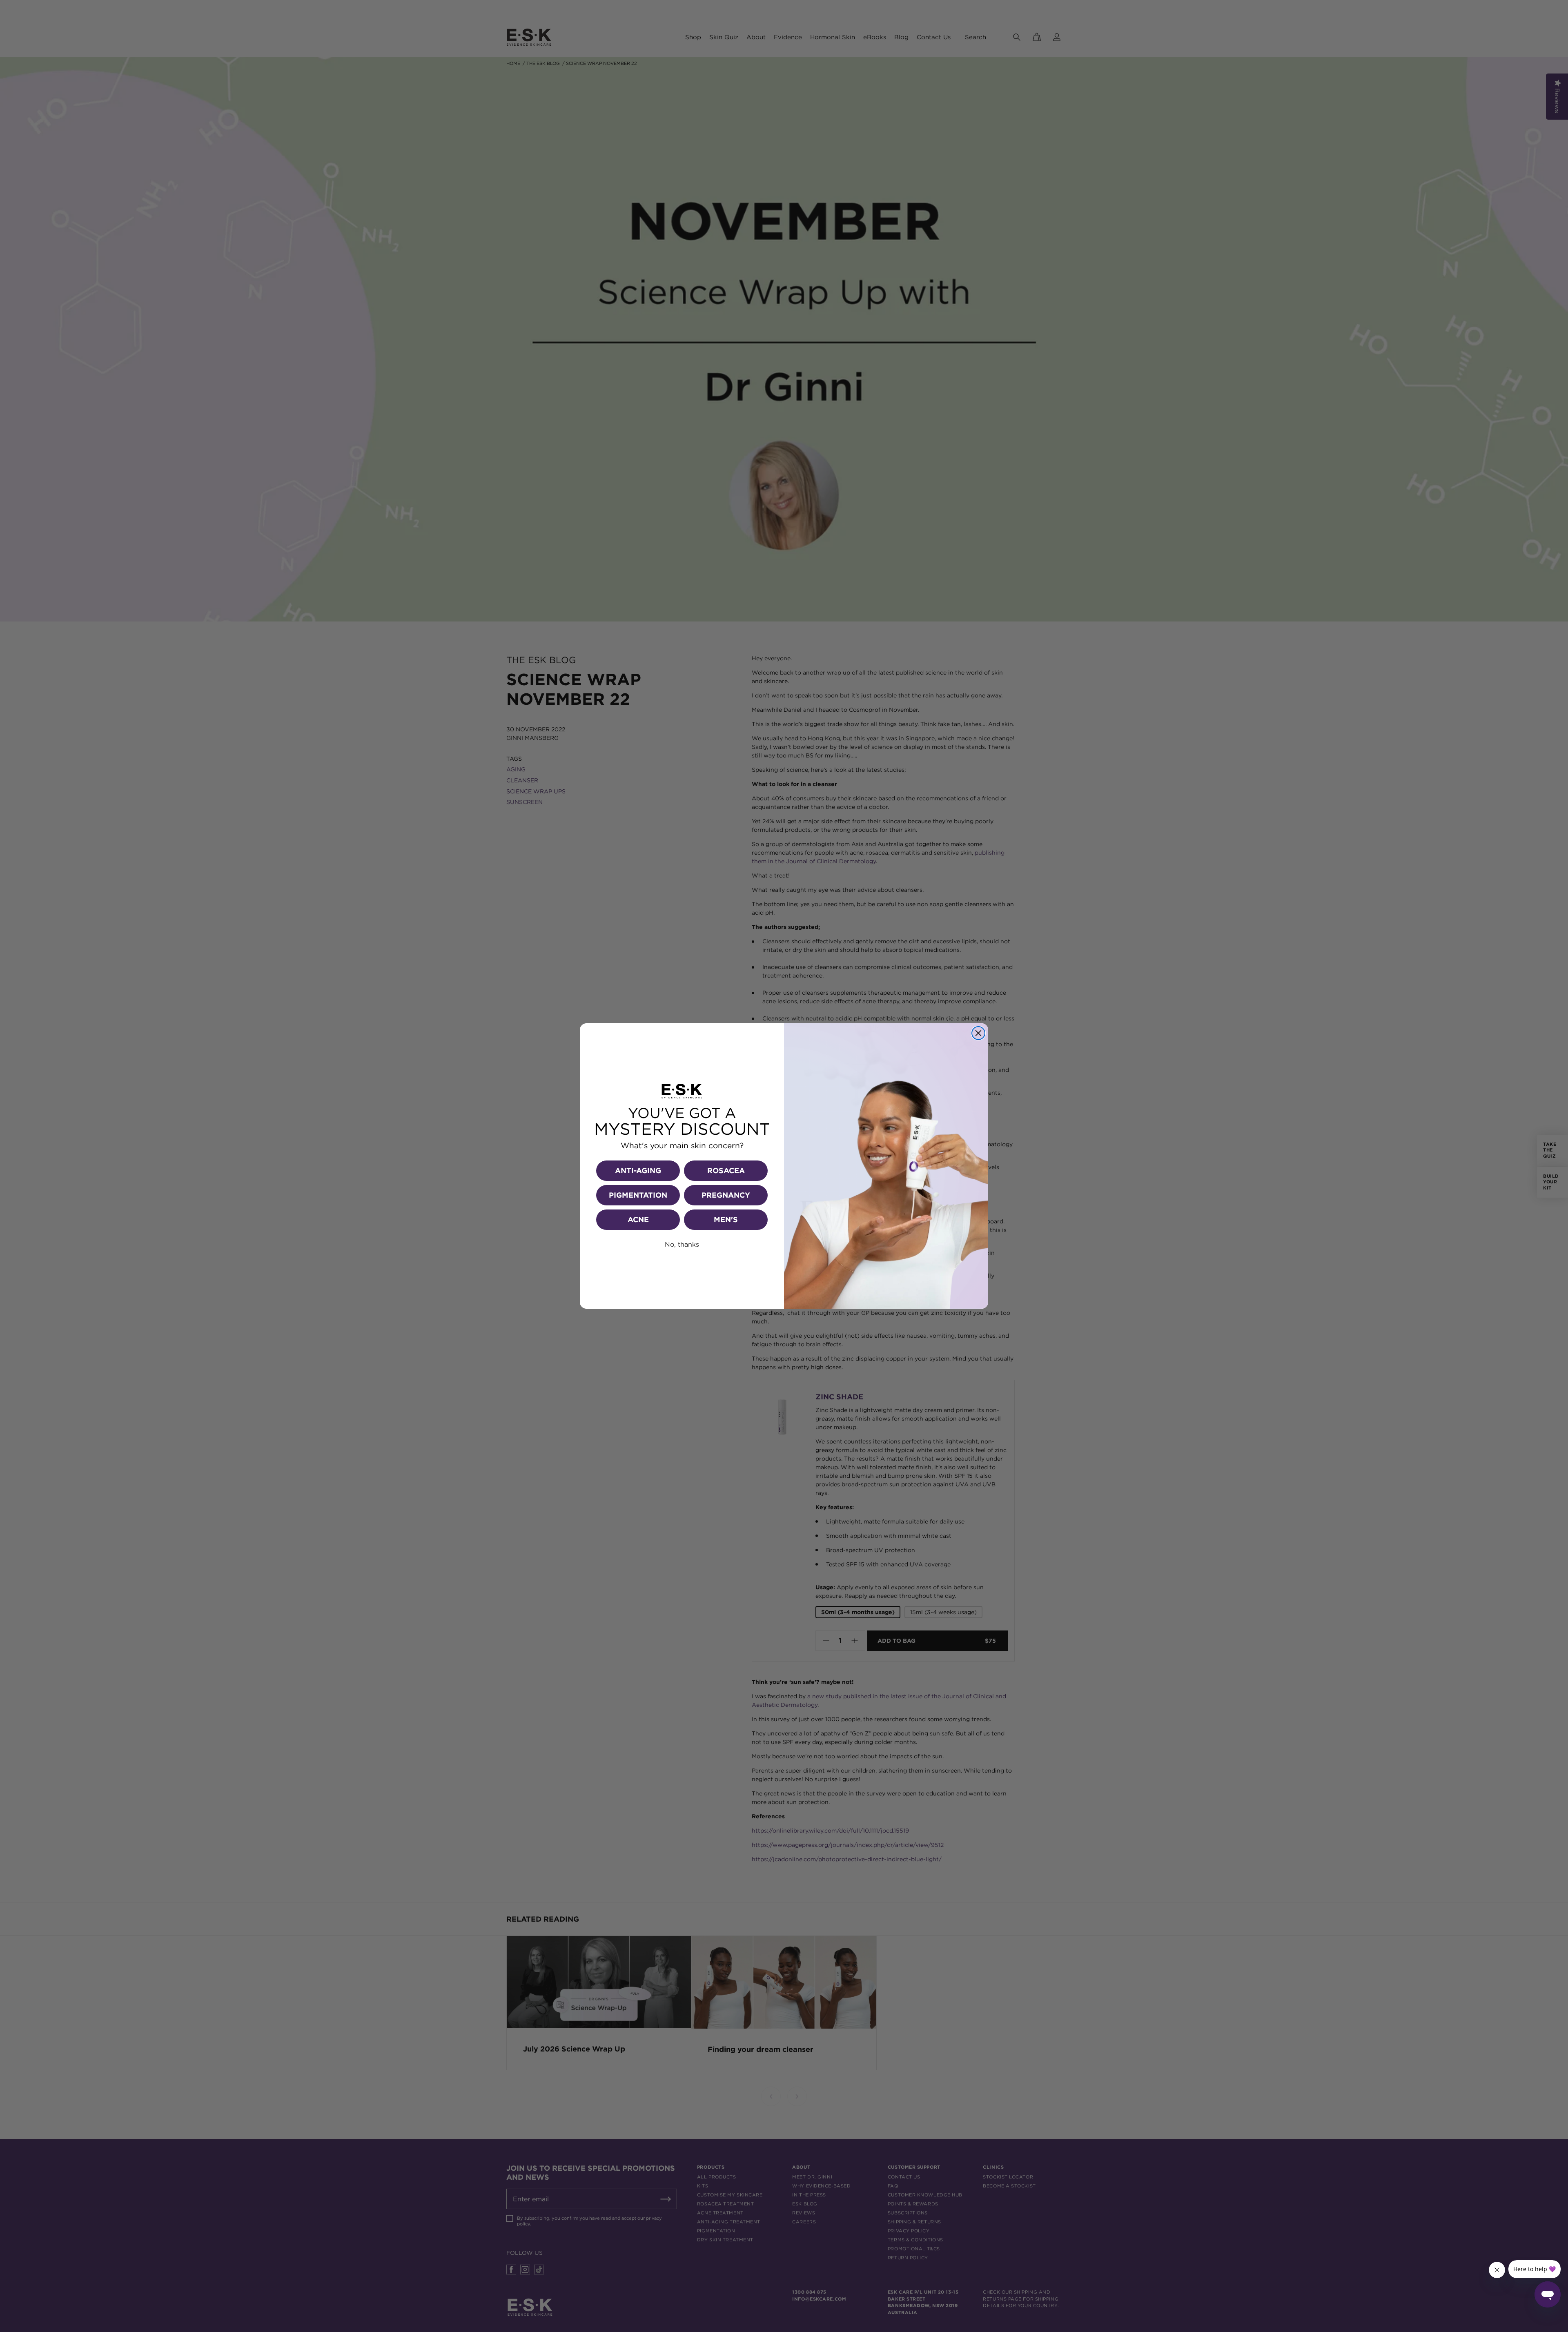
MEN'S (726, 1219)
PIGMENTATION (638, 1195)
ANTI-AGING (638, 1170)
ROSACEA (726, 1170)
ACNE (638, 1219)
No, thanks (682, 1244)
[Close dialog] (978, 1033)
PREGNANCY (726, 1195)
